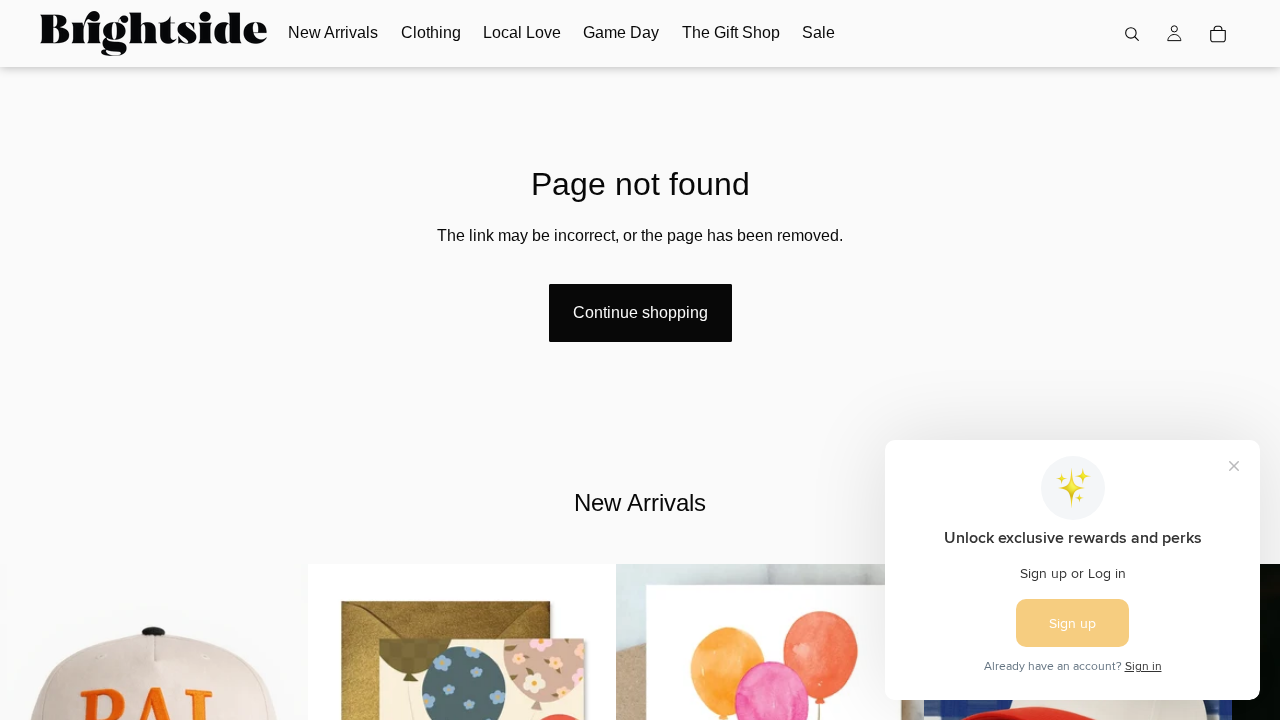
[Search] (1132, 34)
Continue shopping (640, 312)
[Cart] (1218, 34)
